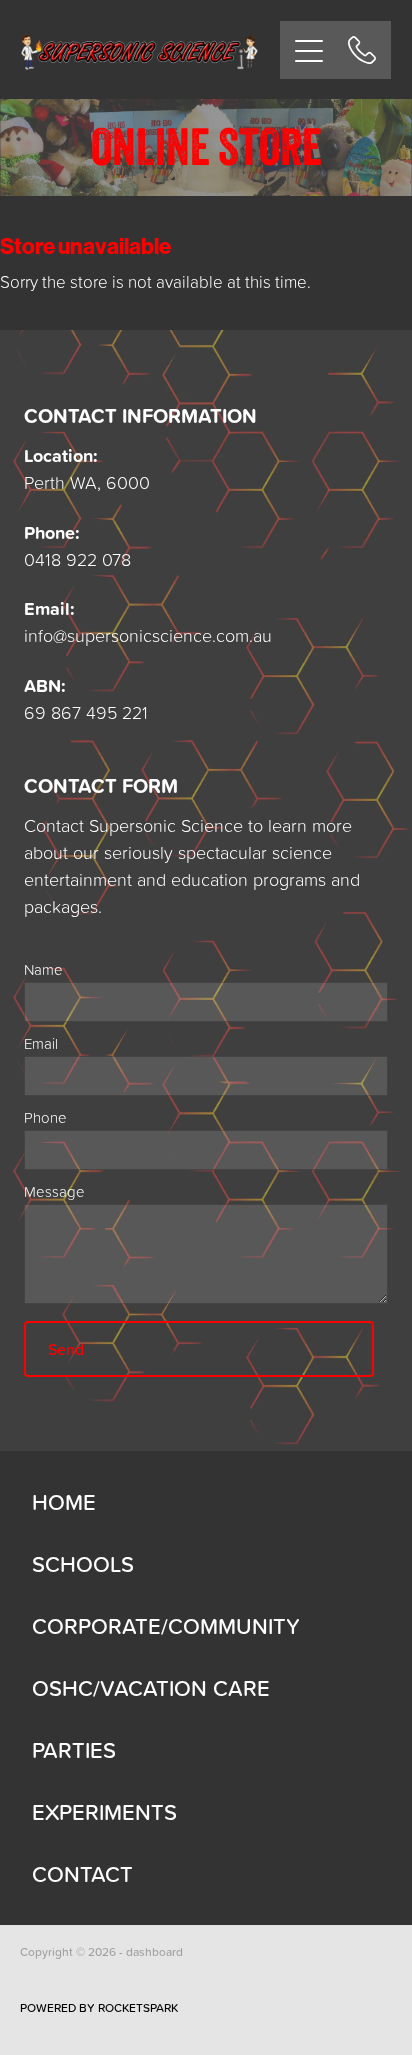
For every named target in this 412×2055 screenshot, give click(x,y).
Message (54, 1191)
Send (66, 1349)
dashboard (154, 1951)
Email (41, 1043)
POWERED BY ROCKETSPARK (99, 2007)
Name (43, 969)
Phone (45, 1117)
